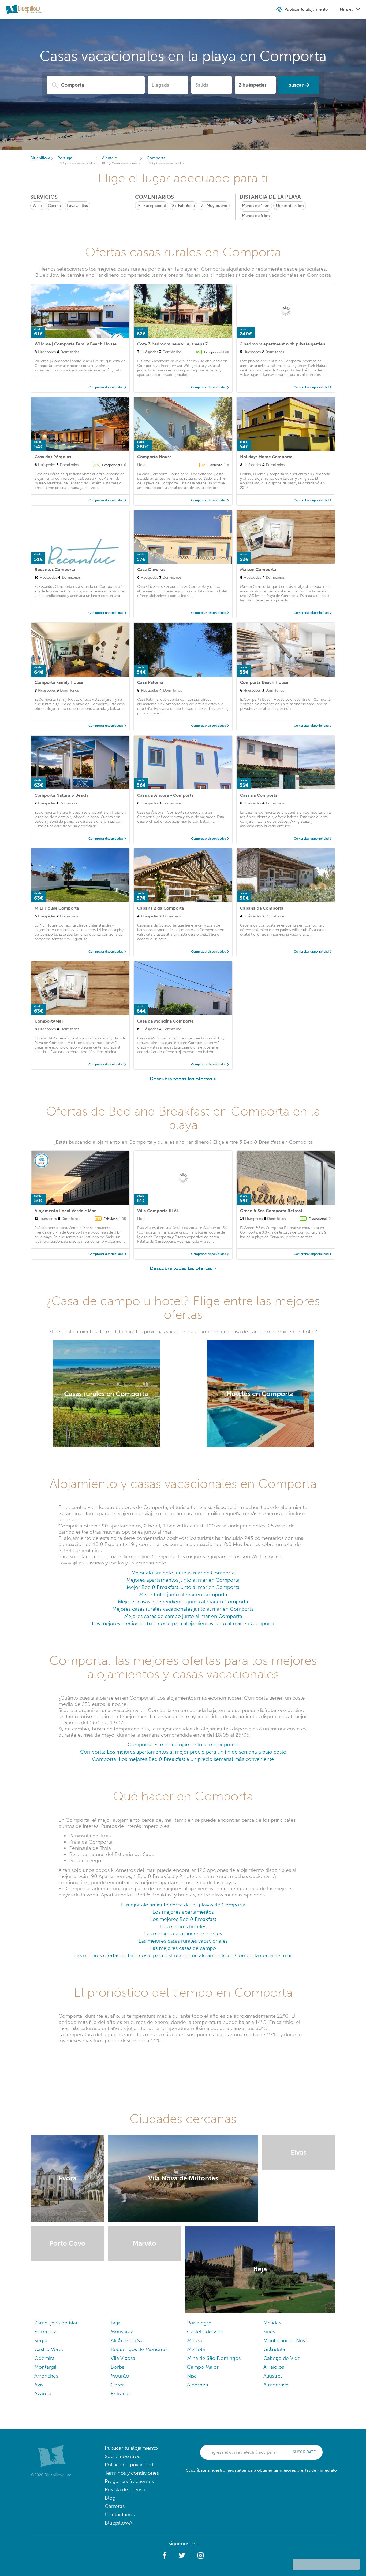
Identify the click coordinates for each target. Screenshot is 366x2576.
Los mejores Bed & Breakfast (183, 1919)
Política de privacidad (129, 2465)
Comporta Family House (59, 682)
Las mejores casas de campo (183, 1948)
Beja (116, 2323)
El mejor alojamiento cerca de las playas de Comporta (183, 1905)
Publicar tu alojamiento (131, 2448)
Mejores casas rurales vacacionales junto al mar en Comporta (183, 1609)
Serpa (41, 2340)
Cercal (118, 2385)
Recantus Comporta (55, 569)
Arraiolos (274, 2367)
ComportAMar (49, 1021)
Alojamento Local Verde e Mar (65, 1211)
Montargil (45, 2367)
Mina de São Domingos (214, 2358)
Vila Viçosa (123, 2358)
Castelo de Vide (205, 2332)
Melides (272, 2323)
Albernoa (198, 2385)
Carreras (115, 2506)
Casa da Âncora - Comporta (165, 795)
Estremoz (45, 2332)
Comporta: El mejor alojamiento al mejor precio (183, 1745)
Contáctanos (120, 2514)
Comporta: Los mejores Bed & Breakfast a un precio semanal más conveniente (183, 1759)
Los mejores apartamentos (183, 1912)
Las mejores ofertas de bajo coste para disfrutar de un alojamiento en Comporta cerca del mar (183, 1955)
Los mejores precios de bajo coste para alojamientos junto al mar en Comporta (183, 1623)
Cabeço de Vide (282, 2358)
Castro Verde (49, 2349)
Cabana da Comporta (262, 908)
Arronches (46, 2376)
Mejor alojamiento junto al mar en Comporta (183, 1573)
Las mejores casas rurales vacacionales (183, 1941)
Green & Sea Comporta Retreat (271, 1211)
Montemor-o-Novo (286, 2340)
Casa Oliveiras (151, 569)
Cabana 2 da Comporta (161, 908)
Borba (118, 2367)
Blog (110, 2498)
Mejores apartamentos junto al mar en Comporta (183, 1580)
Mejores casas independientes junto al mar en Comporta (183, 1602)
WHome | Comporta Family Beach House (76, 344)
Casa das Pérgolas (53, 457)
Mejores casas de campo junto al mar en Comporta (183, 1616)
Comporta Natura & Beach (61, 795)
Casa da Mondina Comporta (165, 1021)
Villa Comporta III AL (158, 1211)
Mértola (196, 2349)
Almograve (276, 2385)
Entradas (121, 2394)
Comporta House (154, 457)
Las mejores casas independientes (183, 1934)
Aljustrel (273, 2376)
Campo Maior (203, 2367)
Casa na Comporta (259, 795)
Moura (195, 2340)
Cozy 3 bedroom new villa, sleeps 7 (172, 344)
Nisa (192, 2376)
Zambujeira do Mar (56, 2323)
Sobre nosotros (122, 2456)
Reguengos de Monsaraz (139, 2349)
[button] (165, 2556)
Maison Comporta (258, 569)
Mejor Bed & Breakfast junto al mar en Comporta (183, 1587)
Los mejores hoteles (183, 1926)
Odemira (44, 2358)
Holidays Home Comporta (266, 457)
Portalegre (199, 2323)
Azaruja (43, 2394)
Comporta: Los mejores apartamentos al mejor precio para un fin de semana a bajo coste (183, 1752)
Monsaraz (122, 2332)
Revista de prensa (125, 2490)
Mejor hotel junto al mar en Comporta (183, 1594)
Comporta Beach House (264, 682)
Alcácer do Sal (127, 2340)
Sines (269, 2332)
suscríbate (304, 2452)
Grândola (274, 2349)
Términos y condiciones (132, 2473)
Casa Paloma (150, 682)
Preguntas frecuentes (129, 2481)
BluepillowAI (119, 2523)
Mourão (120, 2376)
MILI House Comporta (57, 908)
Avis (39, 2385)
